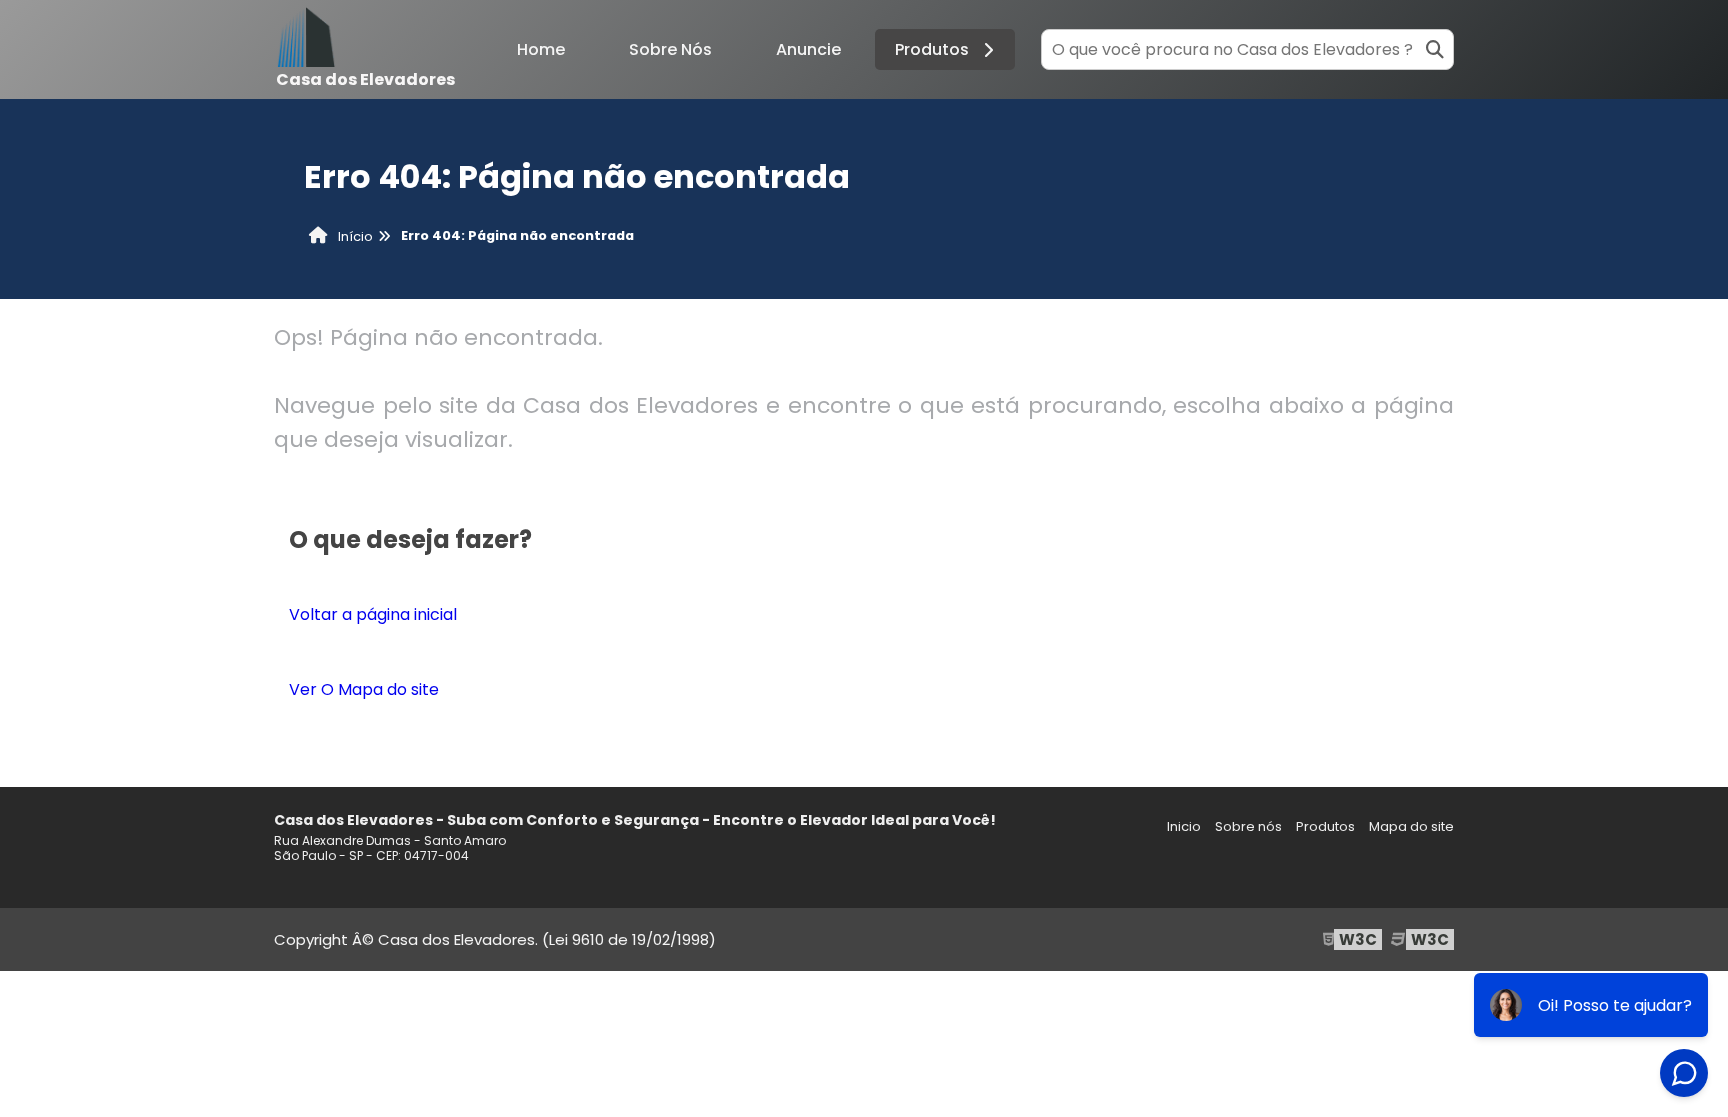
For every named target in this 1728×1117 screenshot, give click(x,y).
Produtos (932, 49)
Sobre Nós (670, 49)
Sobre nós (1248, 826)
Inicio (1184, 826)
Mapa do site (1411, 826)
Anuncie (808, 49)
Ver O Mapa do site (364, 689)
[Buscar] (1435, 49)
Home (541, 49)
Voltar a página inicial (373, 614)
